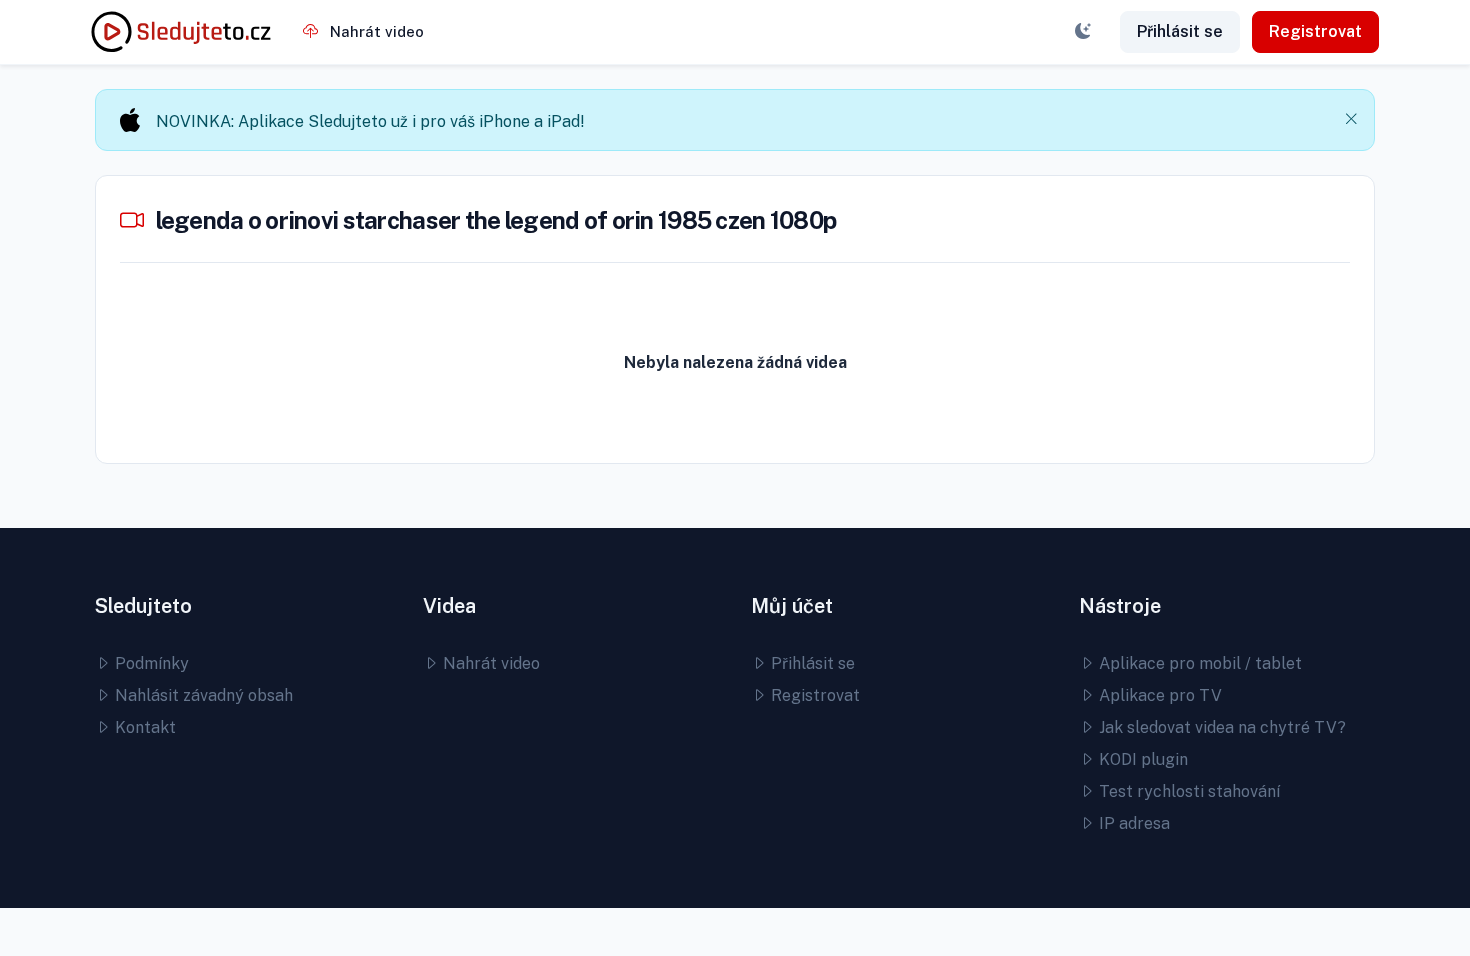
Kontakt (143, 727)
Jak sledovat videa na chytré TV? (1220, 727)
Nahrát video (375, 31)
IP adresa (1132, 823)
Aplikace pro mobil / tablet (1198, 663)
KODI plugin (1141, 759)
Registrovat (1315, 31)
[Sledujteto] (181, 32)
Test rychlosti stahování (1187, 791)
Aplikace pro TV (1158, 695)
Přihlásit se (1180, 31)
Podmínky (150, 663)
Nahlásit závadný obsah (202, 695)
